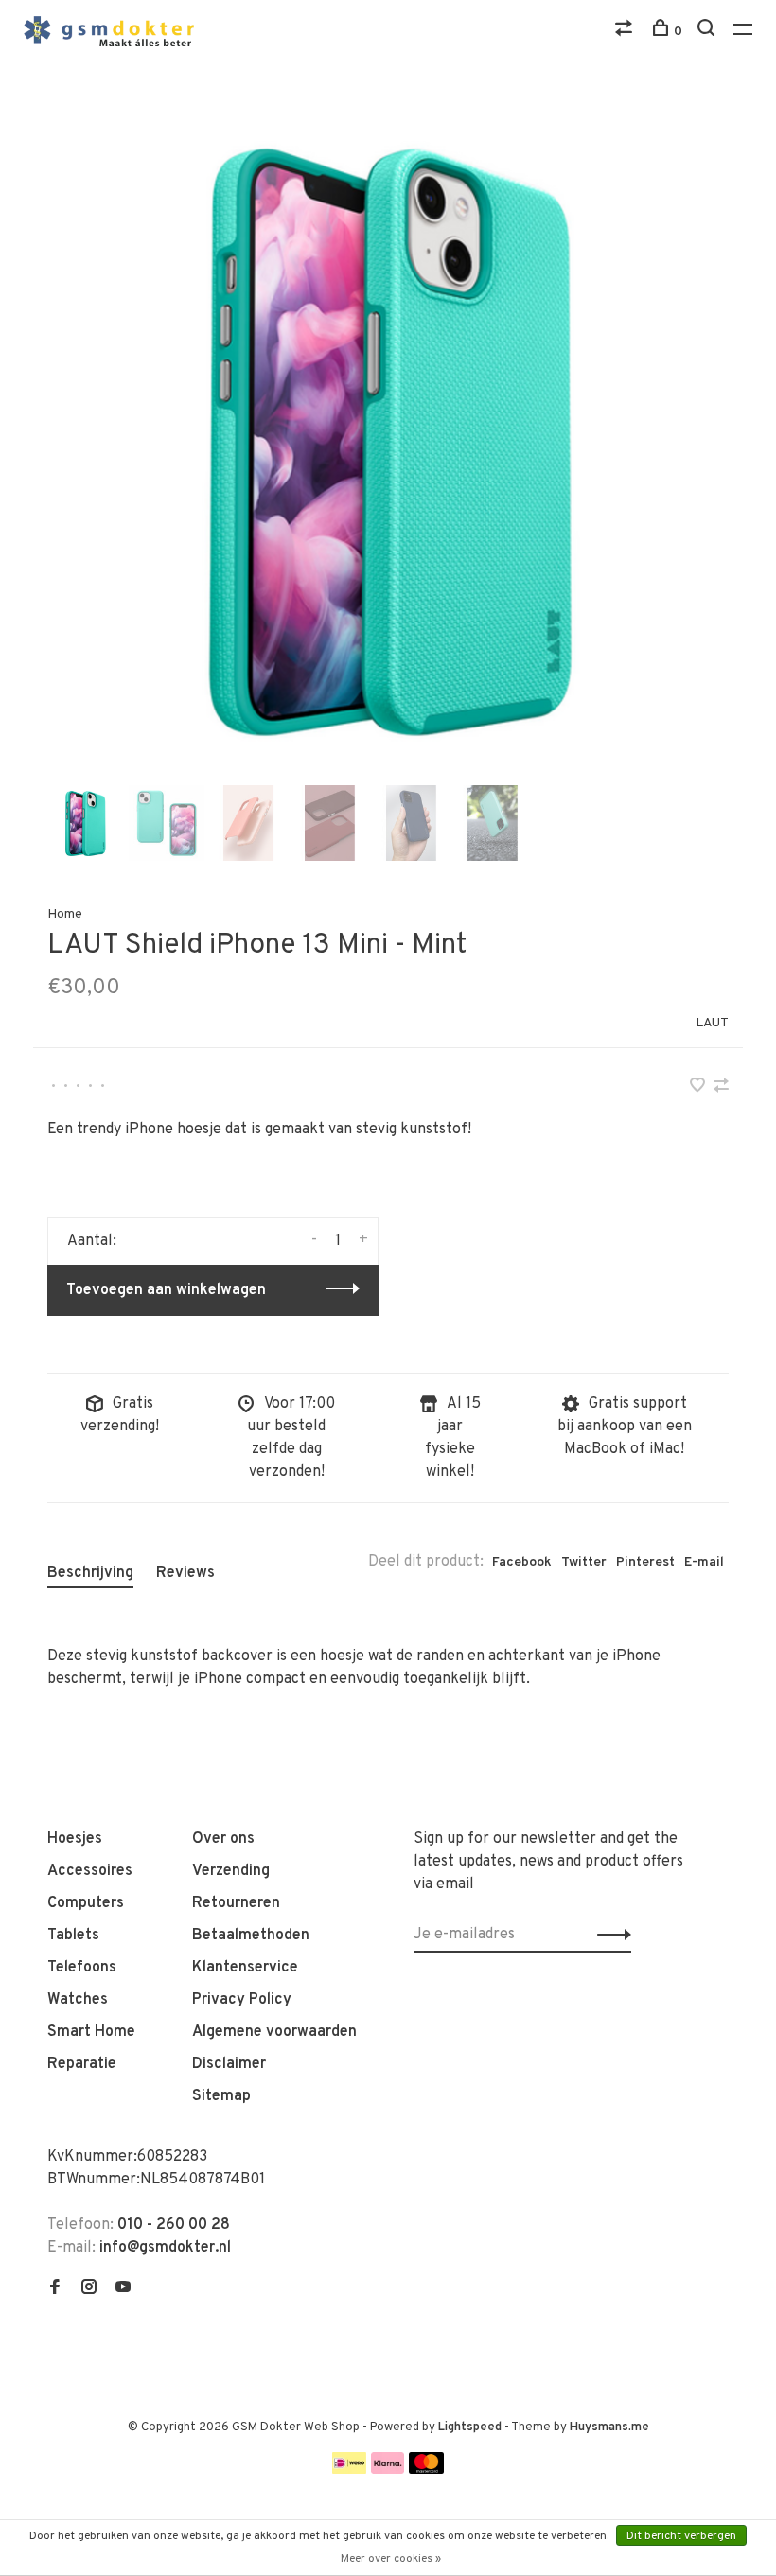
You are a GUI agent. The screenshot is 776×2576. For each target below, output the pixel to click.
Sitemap (221, 2096)
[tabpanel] (388, 440)
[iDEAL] (349, 2470)
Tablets (73, 1936)
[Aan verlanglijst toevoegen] (699, 1088)
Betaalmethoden (251, 1936)
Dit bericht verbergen (681, 2536)
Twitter (584, 1562)
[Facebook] (55, 2289)
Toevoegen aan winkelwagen (166, 1290)
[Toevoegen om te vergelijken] (721, 1088)
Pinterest (645, 1562)
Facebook (522, 1562)
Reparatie (82, 2064)
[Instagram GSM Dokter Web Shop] (89, 2289)
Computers (86, 1903)
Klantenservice (245, 1968)
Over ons (223, 1839)
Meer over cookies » (391, 2559)
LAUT (712, 1023)
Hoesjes (75, 1839)
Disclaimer (229, 2064)
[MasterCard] (426, 2470)
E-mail (704, 1562)
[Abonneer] (609, 1935)
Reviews (185, 1573)
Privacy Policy (242, 2000)
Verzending (231, 1871)
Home (65, 914)
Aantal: (92, 1241)
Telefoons (82, 1968)
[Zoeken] (708, 32)
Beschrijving (90, 1573)
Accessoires (90, 1871)
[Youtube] (123, 2289)
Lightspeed (470, 2427)
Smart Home (91, 2032)
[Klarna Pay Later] (388, 2470)
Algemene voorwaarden (274, 2032)
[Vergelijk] (626, 32)
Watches (78, 2000)
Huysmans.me (609, 2427)
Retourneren (236, 1903)
